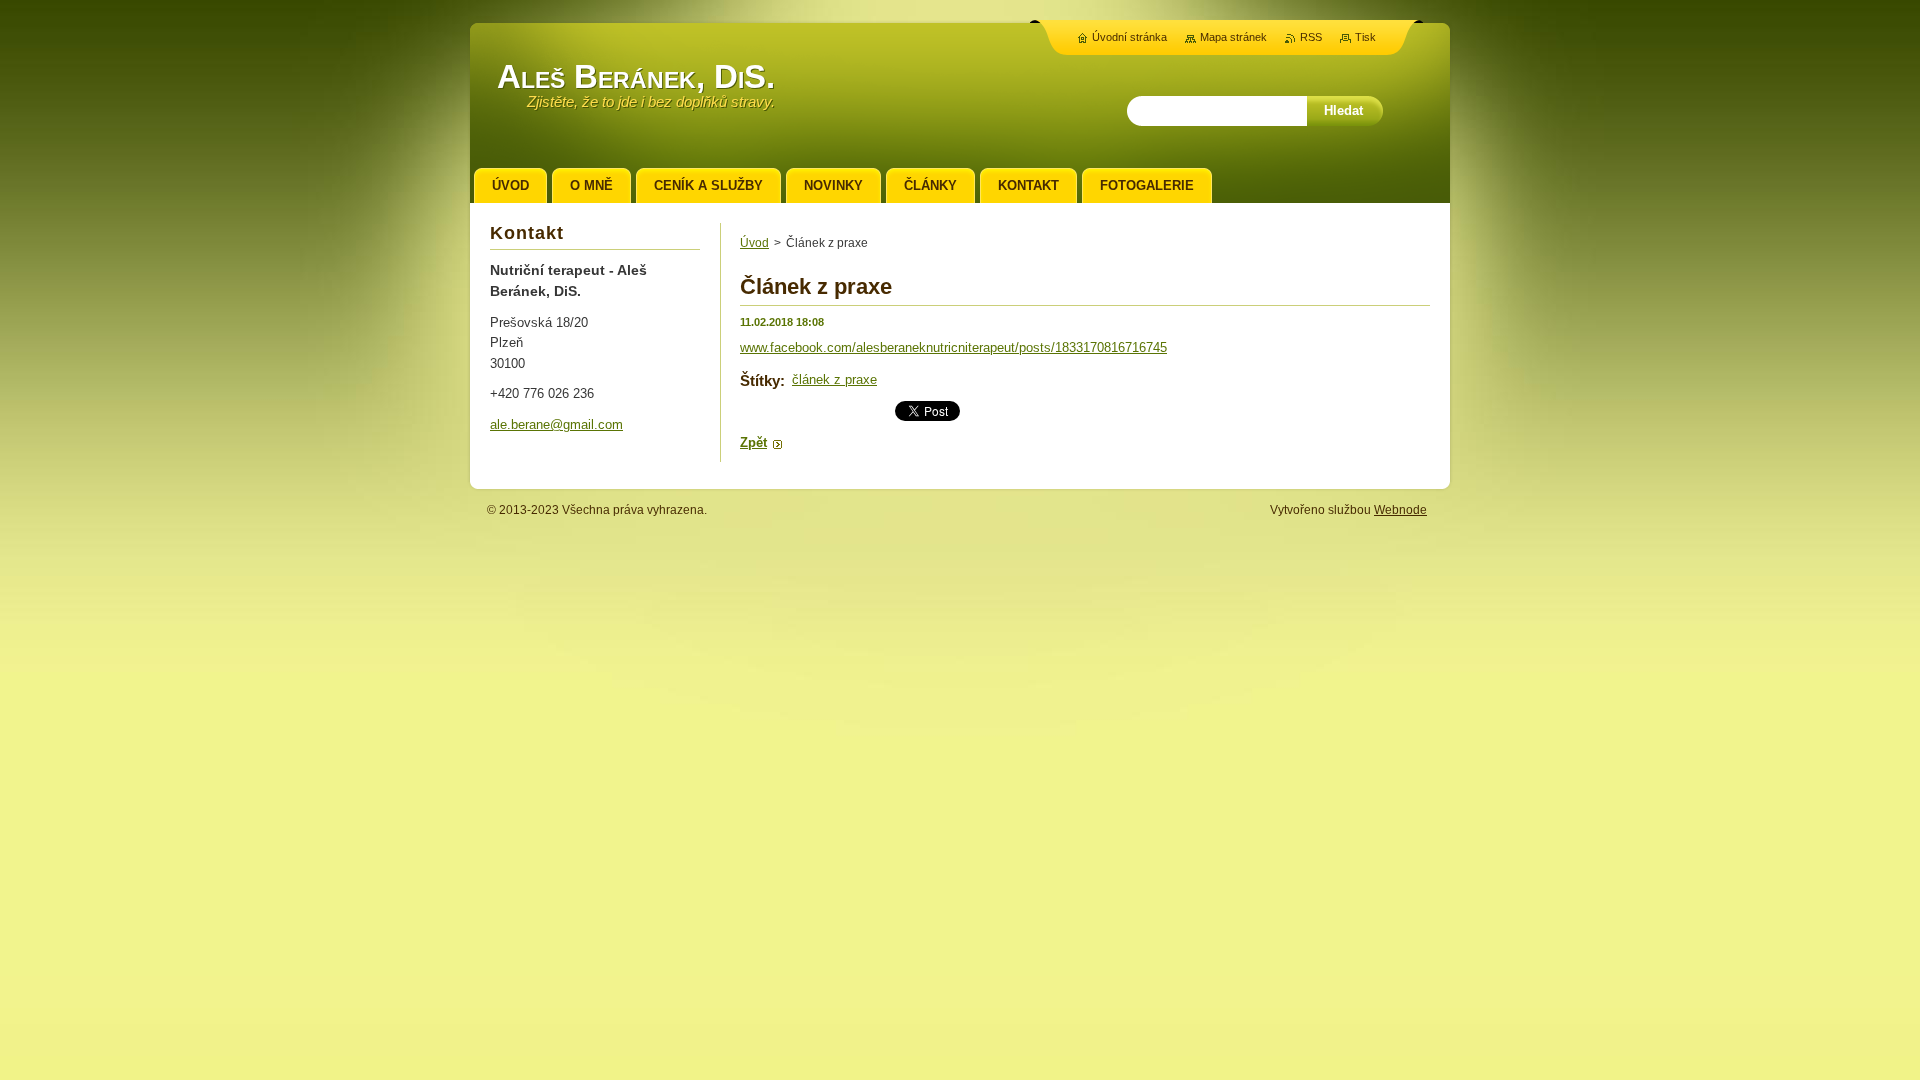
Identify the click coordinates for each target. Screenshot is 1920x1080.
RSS (1311, 37)
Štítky (760, 380)
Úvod (754, 243)
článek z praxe (834, 379)
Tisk (1365, 37)
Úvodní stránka (1129, 37)
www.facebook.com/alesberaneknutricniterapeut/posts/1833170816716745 (953, 347)
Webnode (1400, 510)
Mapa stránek (1233, 37)
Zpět (753, 442)
